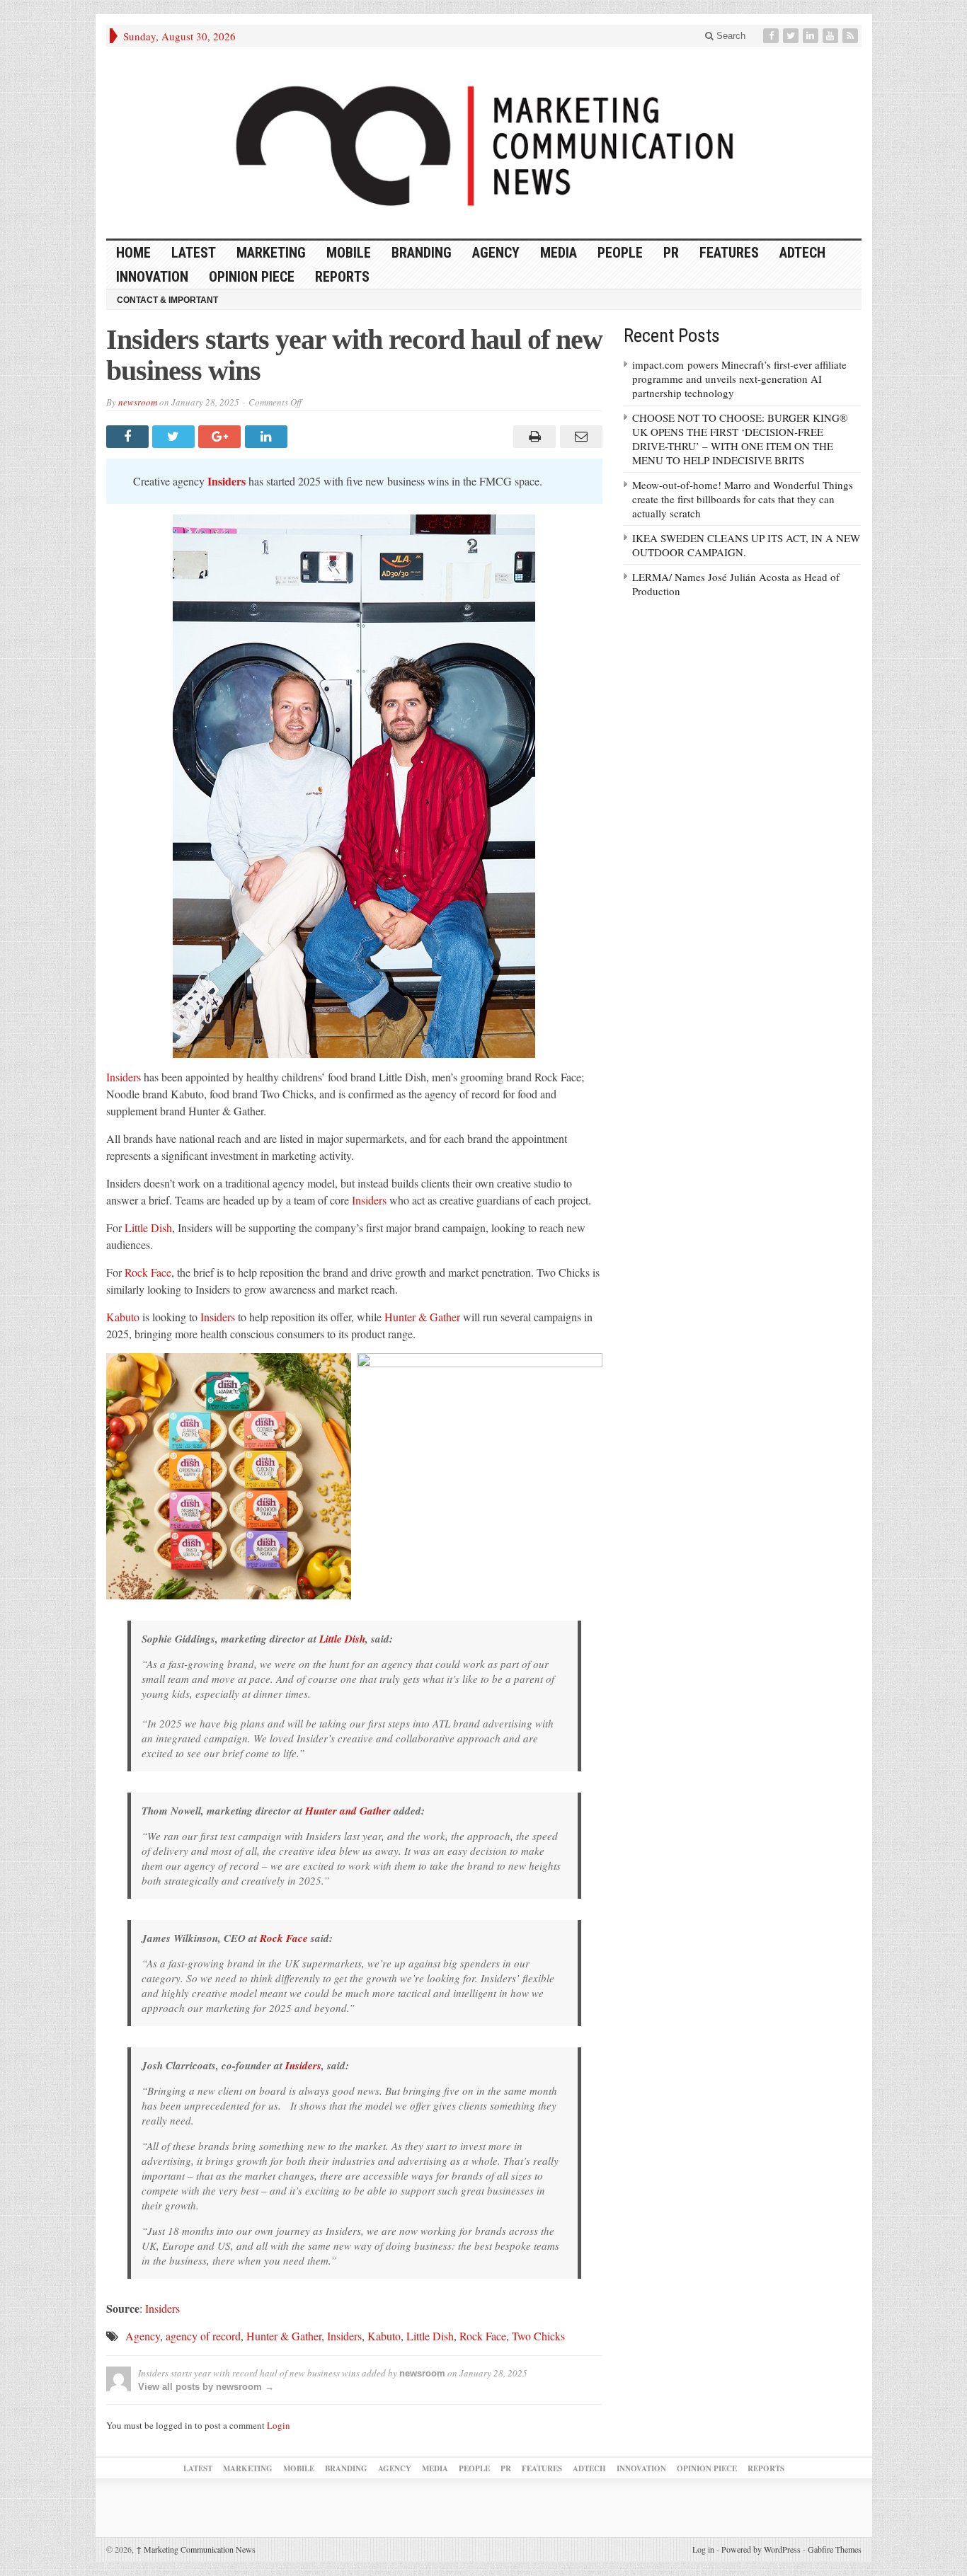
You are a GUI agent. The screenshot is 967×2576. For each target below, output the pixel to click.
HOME (133, 253)
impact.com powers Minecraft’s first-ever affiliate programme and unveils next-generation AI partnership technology (739, 379)
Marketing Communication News (196, 2549)
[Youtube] (832, 36)
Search (729, 36)
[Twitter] (792, 36)
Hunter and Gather (348, 1811)
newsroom (138, 402)
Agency (496, 253)
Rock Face (148, 1272)
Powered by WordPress (761, 2549)
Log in (703, 2549)
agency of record (203, 2336)
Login (279, 2425)
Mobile (349, 253)
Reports (342, 277)
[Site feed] (852, 36)
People (620, 253)
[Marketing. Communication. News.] (484, 143)
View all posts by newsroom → (206, 2387)
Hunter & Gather (422, 1317)
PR (671, 253)
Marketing (271, 253)
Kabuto (123, 1317)
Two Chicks (538, 2336)
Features (729, 253)
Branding (422, 253)
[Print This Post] (533, 437)
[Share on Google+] (221, 437)
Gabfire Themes (835, 2549)
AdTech (802, 253)
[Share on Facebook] (129, 437)
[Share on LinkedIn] (268, 437)
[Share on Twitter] (175, 437)
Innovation (152, 277)
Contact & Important (167, 300)
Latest (194, 253)
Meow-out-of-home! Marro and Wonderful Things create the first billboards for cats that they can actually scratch (743, 499)
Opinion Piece (252, 277)
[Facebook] (772, 36)
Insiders (124, 1077)
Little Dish (148, 1227)
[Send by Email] (579, 437)
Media (559, 253)
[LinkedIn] (812, 36)
